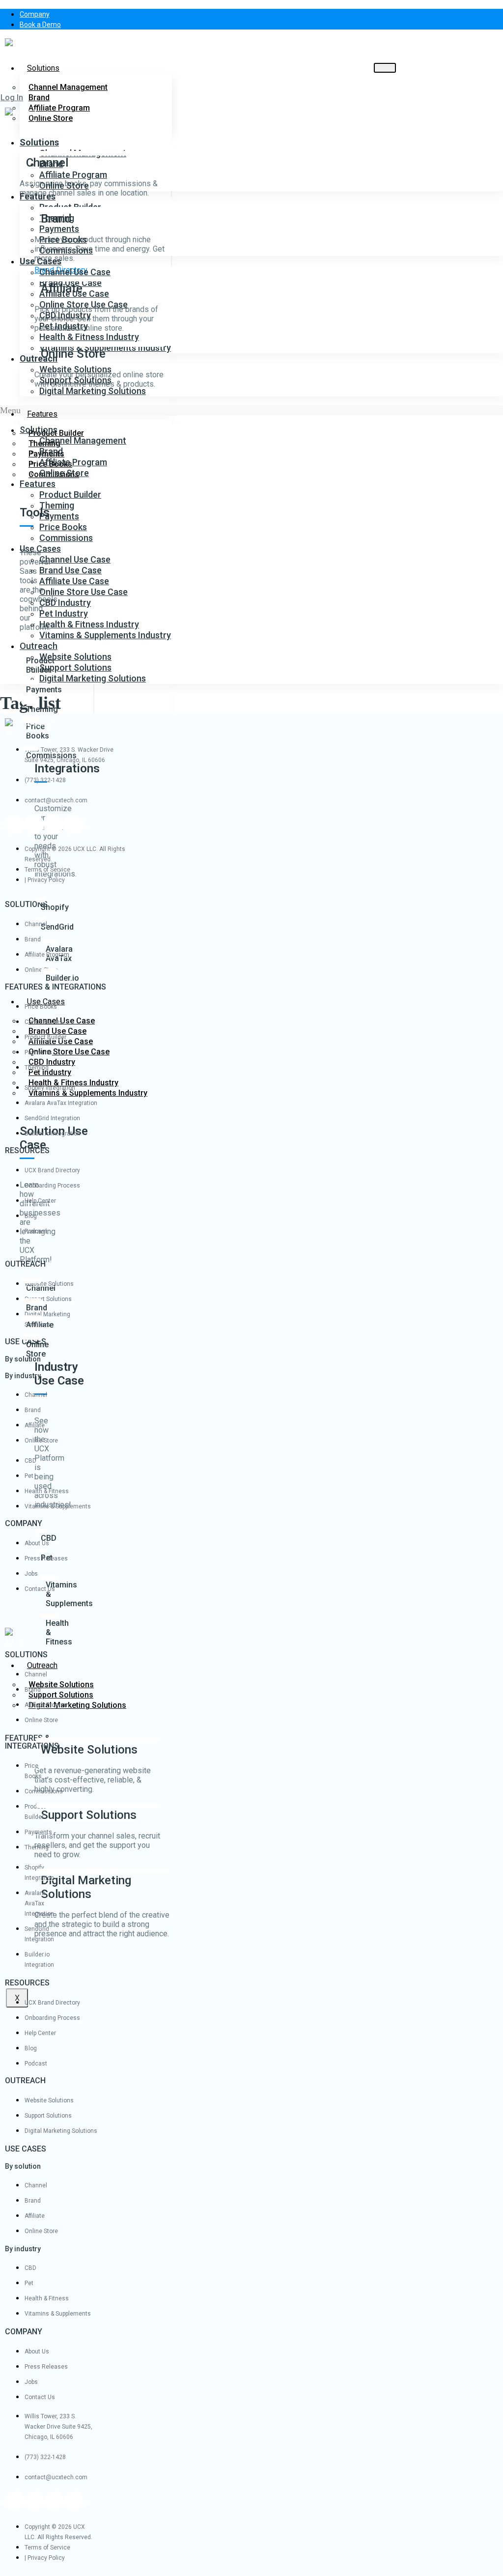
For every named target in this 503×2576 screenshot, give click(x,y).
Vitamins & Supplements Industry (88, 1093)
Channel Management (68, 87)
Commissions (66, 250)
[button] (12, 98)
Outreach (42, 1665)
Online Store (64, 185)
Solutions (43, 68)
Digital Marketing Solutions (77, 1705)
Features (42, 414)
